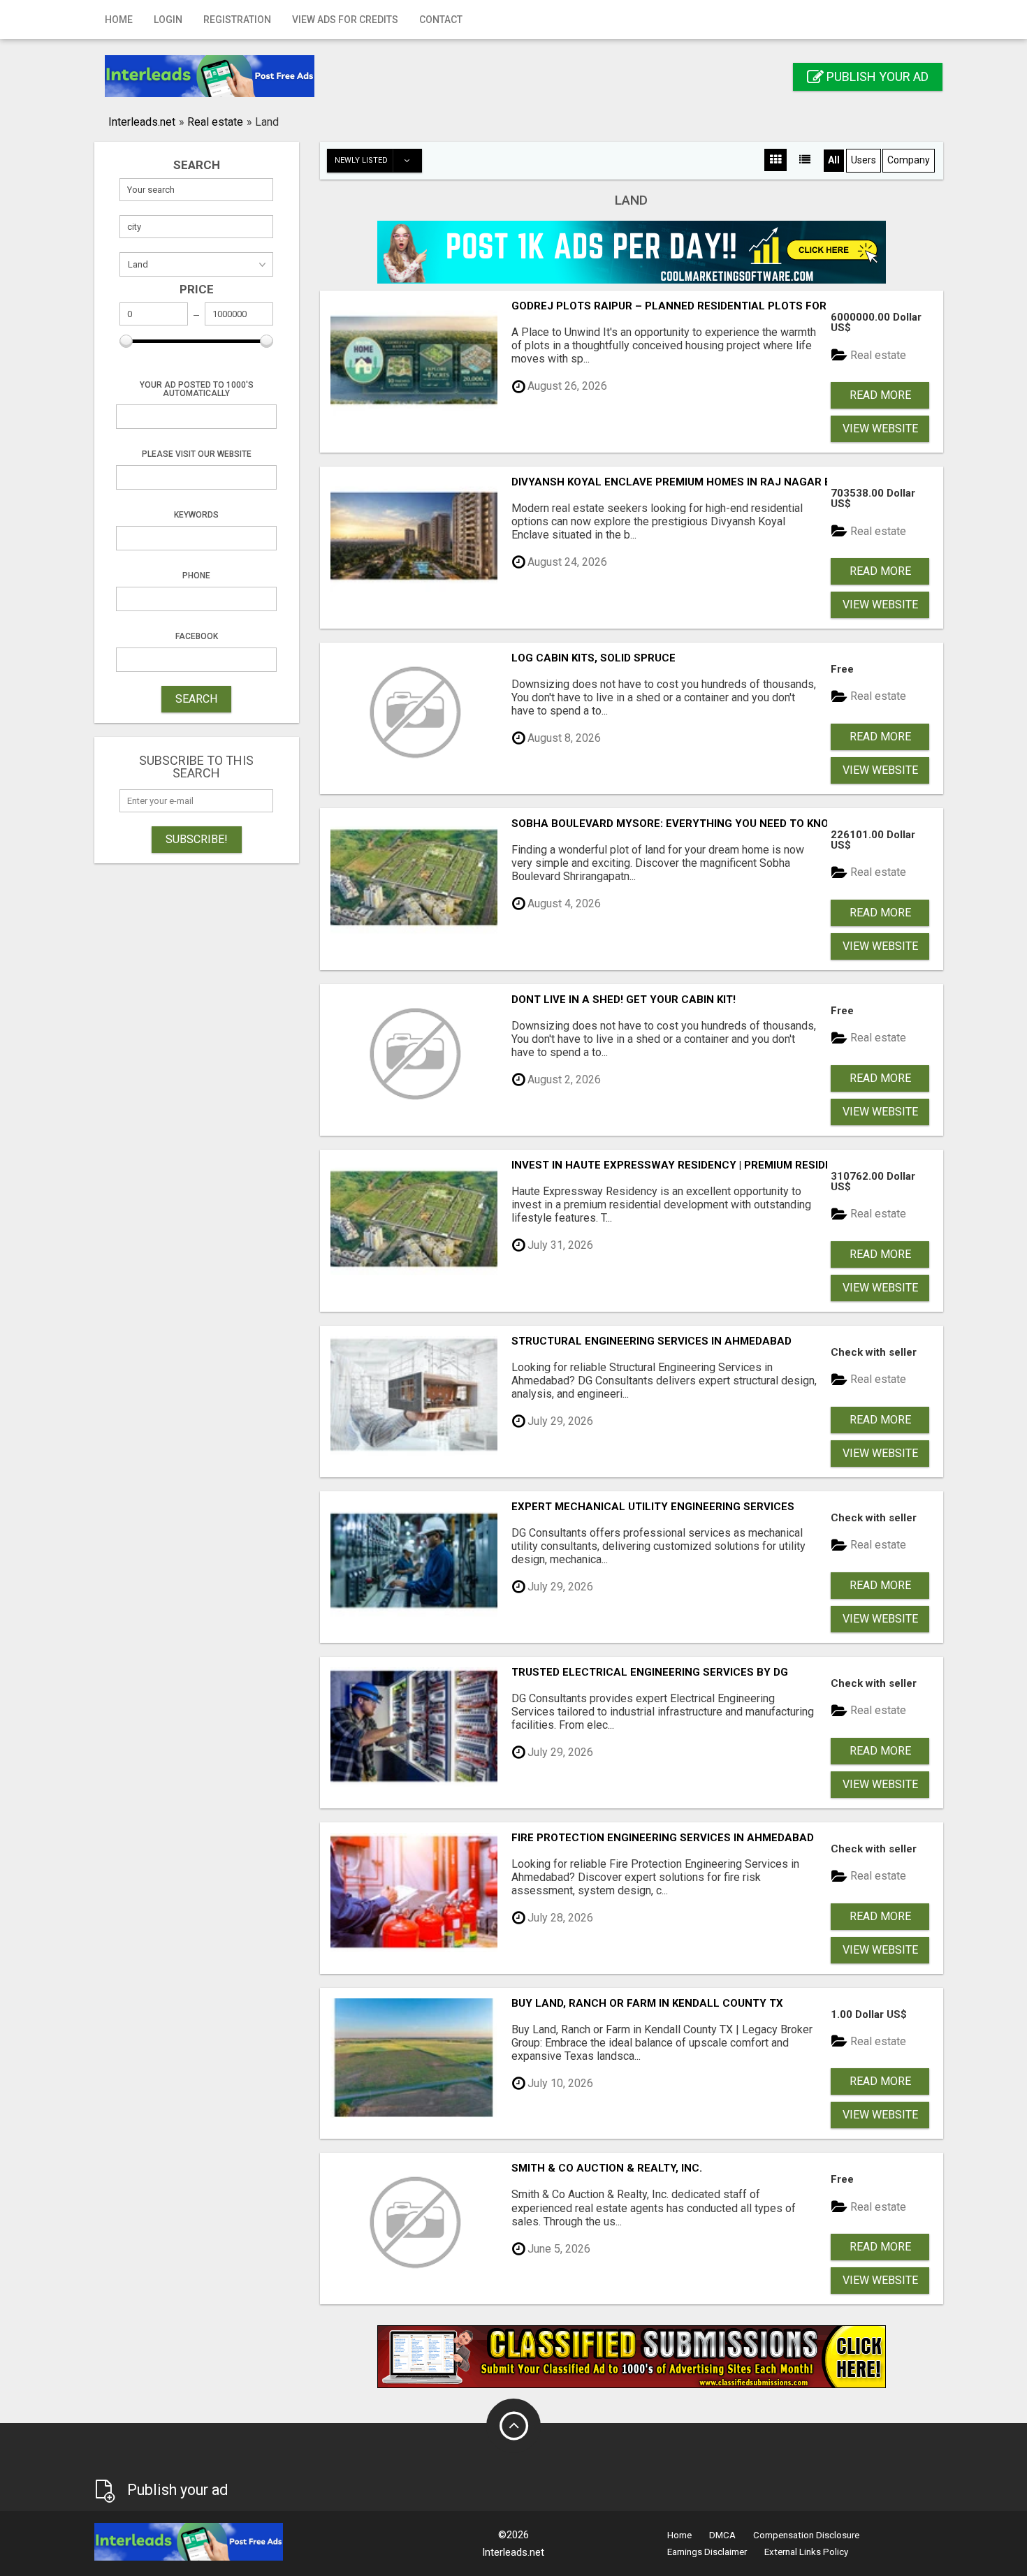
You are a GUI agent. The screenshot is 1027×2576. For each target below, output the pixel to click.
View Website (880, 429)
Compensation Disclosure (806, 2535)
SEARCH (196, 699)
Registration (237, 20)
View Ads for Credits (345, 20)
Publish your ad (876, 76)
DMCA (722, 2535)
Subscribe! (197, 839)
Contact (441, 20)
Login (168, 20)
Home (119, 20)
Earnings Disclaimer (707, 2552)
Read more (880, 395)
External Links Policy (806, 2552)
